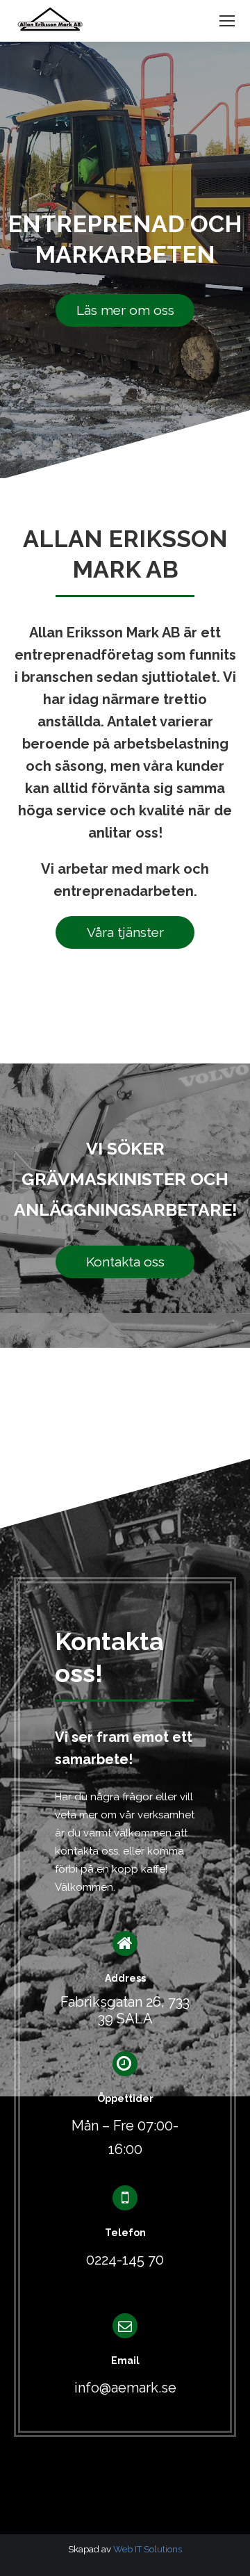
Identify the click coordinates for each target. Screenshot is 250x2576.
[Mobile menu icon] (227, 21)
